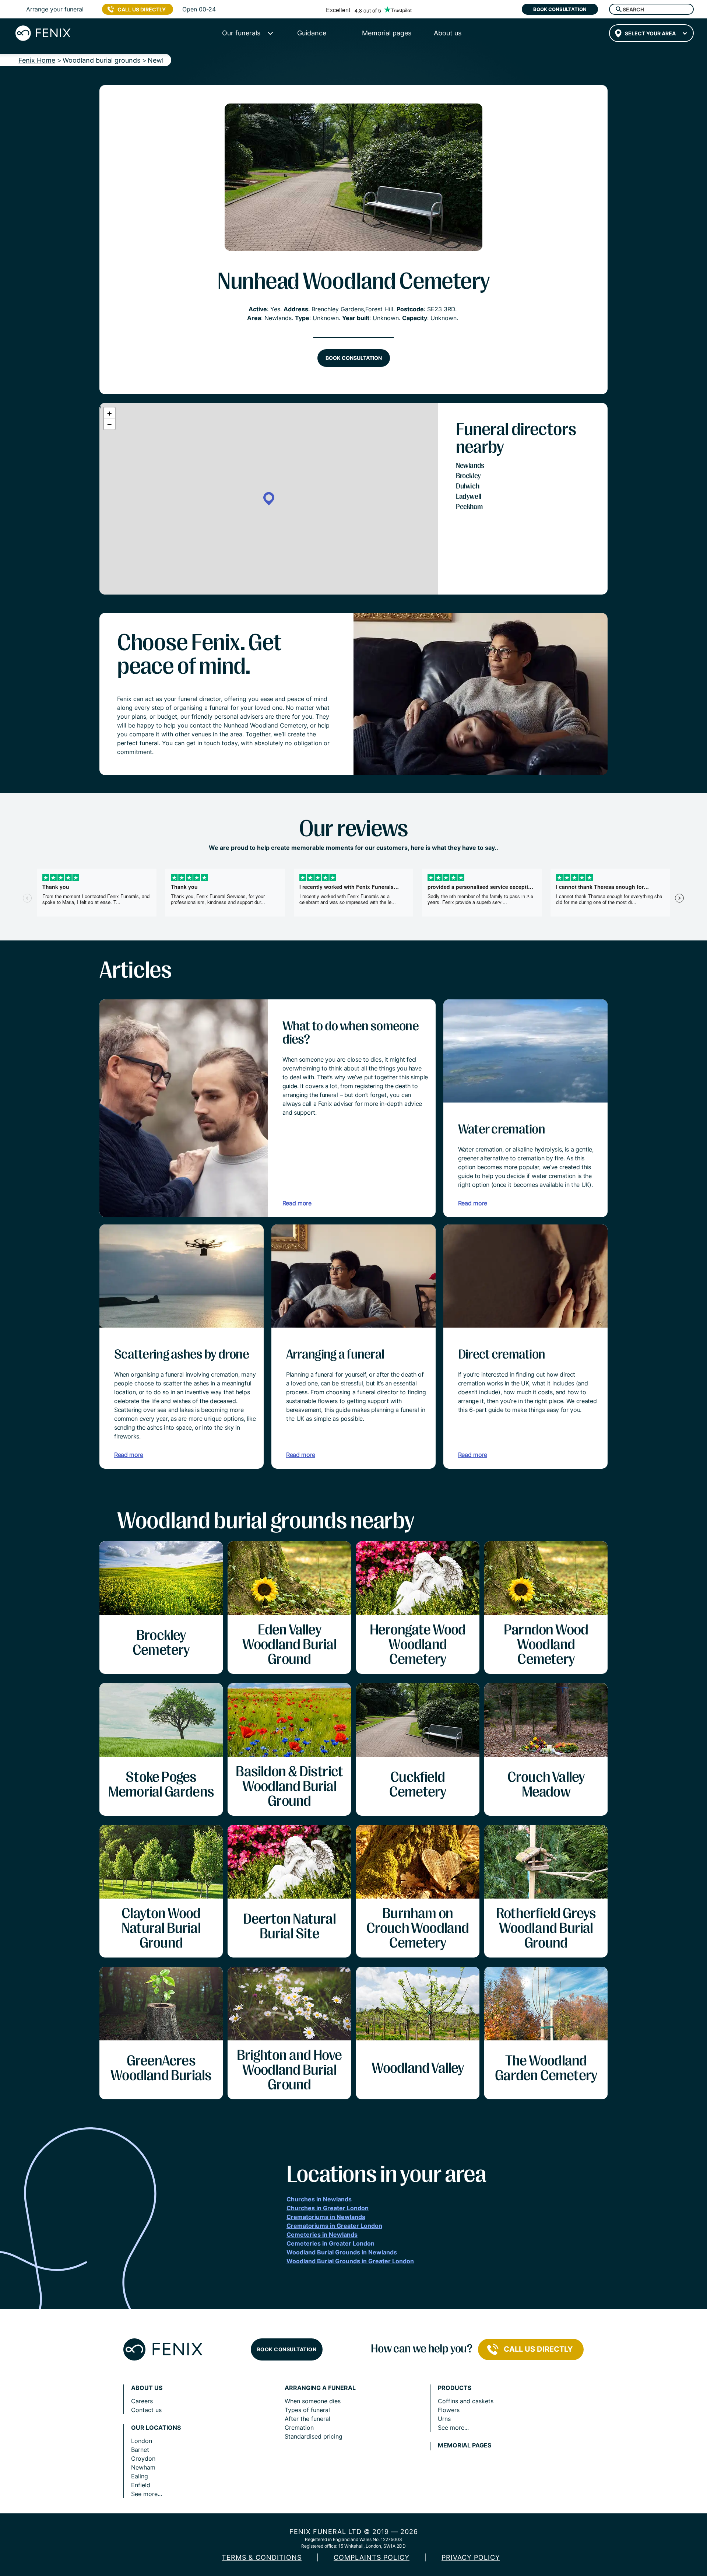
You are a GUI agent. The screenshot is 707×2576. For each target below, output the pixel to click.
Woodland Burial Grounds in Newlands (342, 2252)
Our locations (156, 2428)
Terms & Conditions (262, 2557)
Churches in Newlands (319, 2199)
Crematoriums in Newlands (326, 2217)
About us (147, 2388)
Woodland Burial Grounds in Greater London (350, 2261)
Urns (444, 2419)
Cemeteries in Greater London (330, 2243)
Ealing (140, 2476)
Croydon (143, 2458)
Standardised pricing (314, 2436)
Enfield (141, 2485)
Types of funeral (307, 2410)
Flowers (449, 2410)
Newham (143, 2467)
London (142, 2441)
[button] (269, 499)
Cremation (299, 2428)
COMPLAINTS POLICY (372, 2557)
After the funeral (307, 2419)
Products (455, 2388)
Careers (142, 2401)
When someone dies (313, 2401)
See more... (147, 2494)
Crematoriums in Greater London (334, 2226)
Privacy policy (471, 2557)
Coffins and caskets (466, 2401)
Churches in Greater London (328, 2208)
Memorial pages (465, 2445)
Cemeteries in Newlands (322, 2235)
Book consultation (560, 9)
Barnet (140, 2450)
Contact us (146, 2410)
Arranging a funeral (320, 2388)
